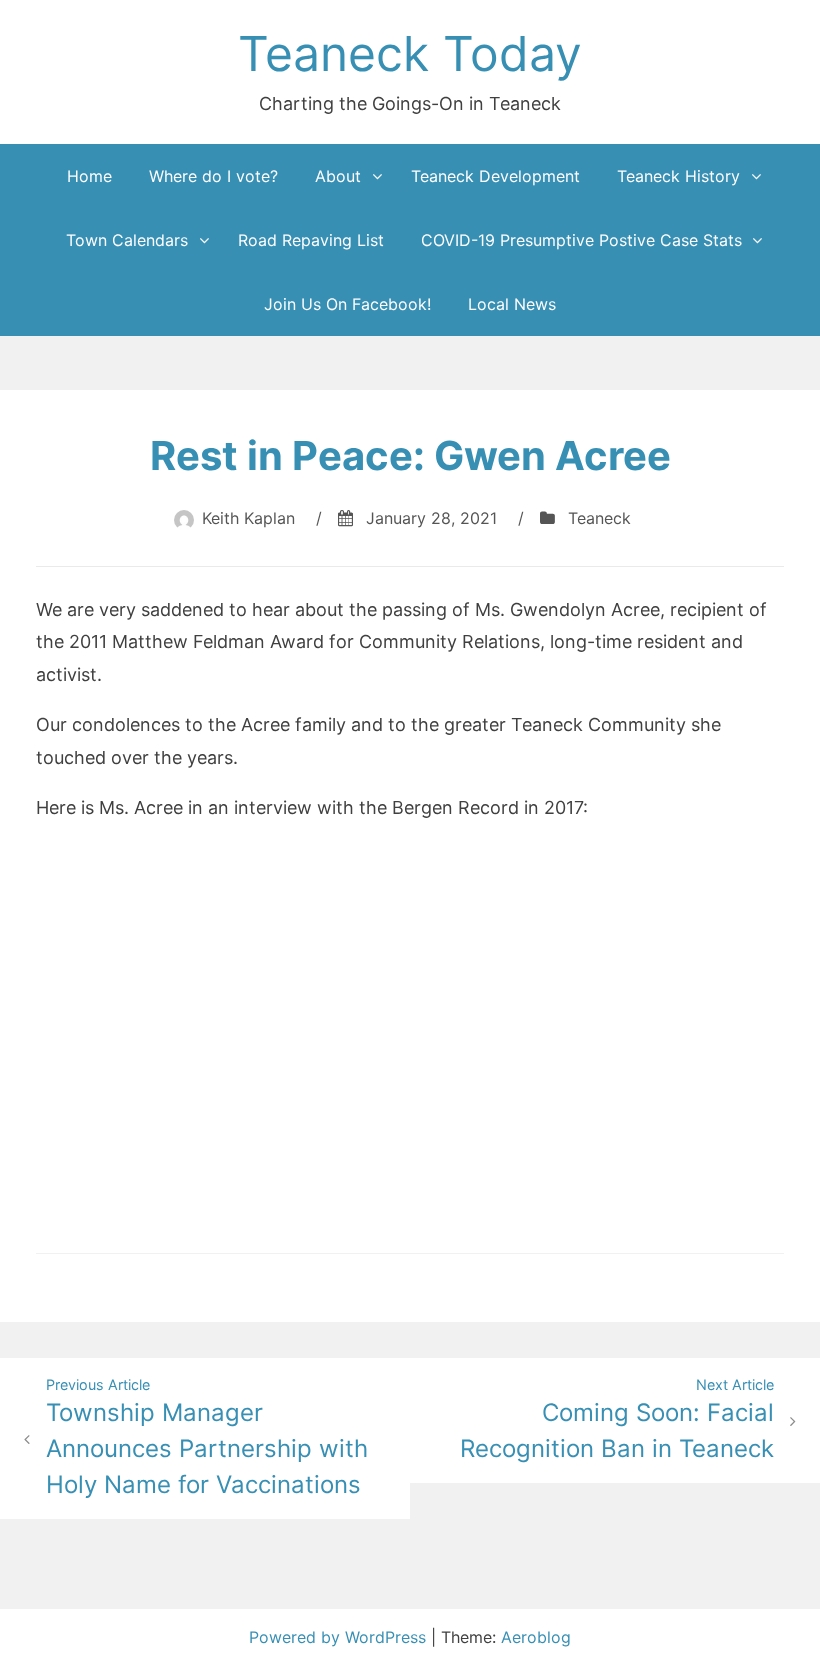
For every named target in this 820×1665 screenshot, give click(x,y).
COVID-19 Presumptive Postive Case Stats (581, 240)
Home (89, 176)
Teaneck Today (410, 53)
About (338, 176)
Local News (512, 304)
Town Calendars (127, 240)
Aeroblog (536, 1637)
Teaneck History (678, 176)
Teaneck (599, 518)
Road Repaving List (311, 240)
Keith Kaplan (248, 518)
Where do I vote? (213, 176)
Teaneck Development (495, 176)
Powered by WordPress (340, 1637)
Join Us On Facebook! (347, 304)
